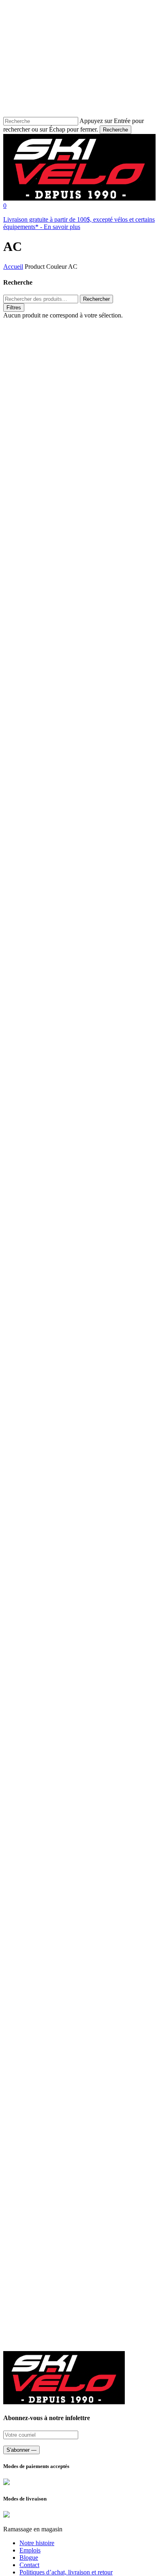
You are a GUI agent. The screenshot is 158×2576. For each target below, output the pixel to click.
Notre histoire (37, 2543)
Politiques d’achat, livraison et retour (66, 2572)
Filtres (14, 308)
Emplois (30, 2550)
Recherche (115, 130)
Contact (29, 2565)
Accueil (13, 267)
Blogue (29, 2558)
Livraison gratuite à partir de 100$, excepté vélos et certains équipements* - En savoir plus (79, 223)
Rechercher (96, 299)
